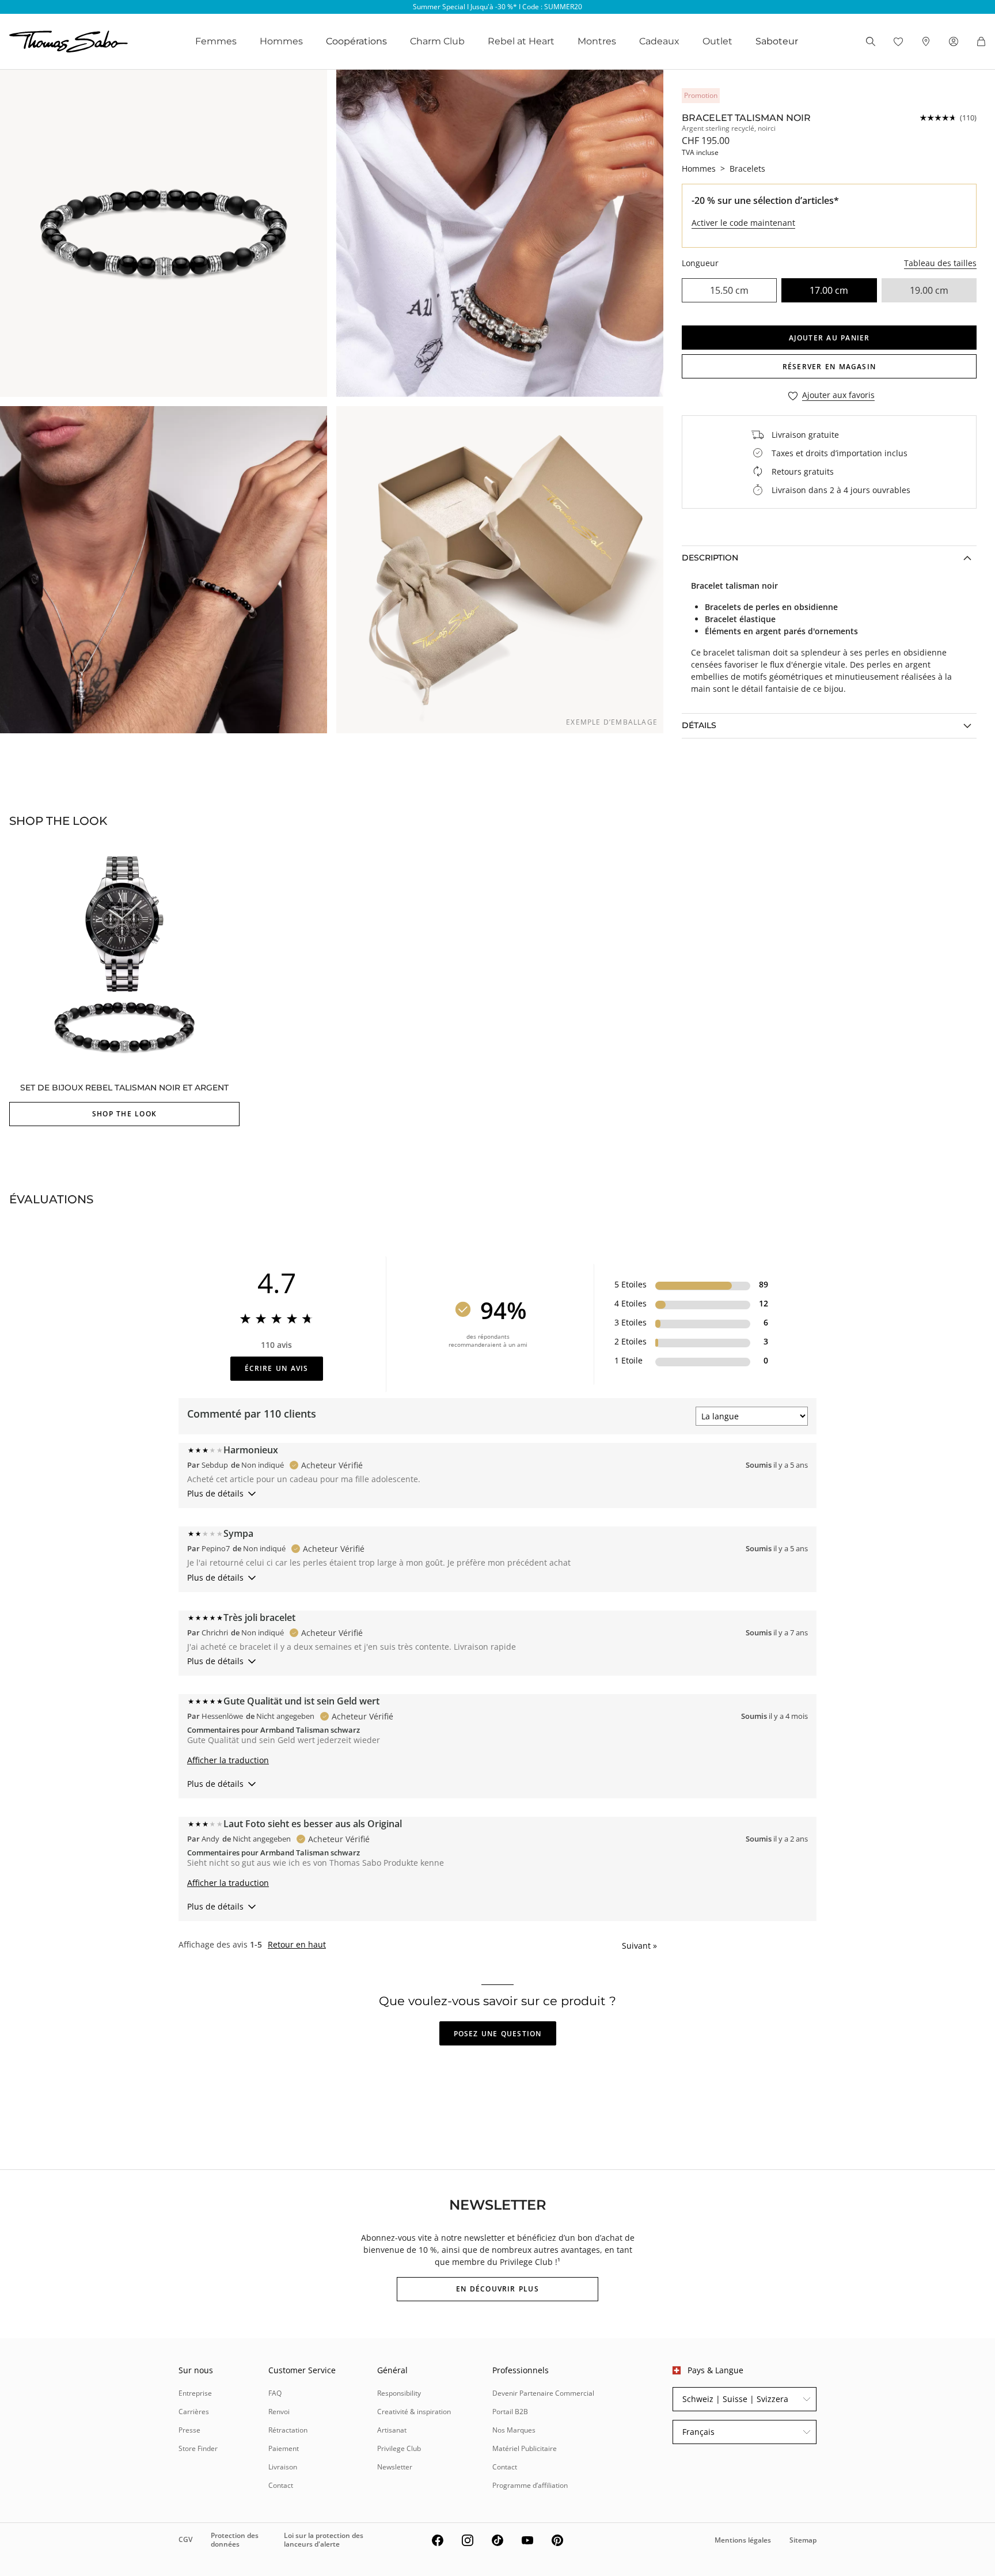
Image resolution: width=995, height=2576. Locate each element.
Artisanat (392, 2430)
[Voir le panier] (981, 41)
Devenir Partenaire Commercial (543, 2393)
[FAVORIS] (898, 41)
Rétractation (288, 2430)
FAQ (275, 2393)
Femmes (216, 41)
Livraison (283, 2467)
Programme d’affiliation (530, 2485)
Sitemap (803, 2540)
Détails (699, 725)
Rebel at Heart (521, 41)
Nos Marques (514, 2430)
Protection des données (235, 2539)
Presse (189, 2430)
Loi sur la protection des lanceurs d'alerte (324, 2539)
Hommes (281, 41)
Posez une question (498, 2034)
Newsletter (395, 2467)
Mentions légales (743, 2540)
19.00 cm (929, 290)
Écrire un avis (277, 1368)
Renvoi (279, 2412)
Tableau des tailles (940, 263)
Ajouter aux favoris (838, 395)
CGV (185, 2539)
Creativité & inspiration (414, 2412)
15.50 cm (729, 290)
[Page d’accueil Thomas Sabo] (69, 41)
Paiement (284, 2448)
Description (710, 558)
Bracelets (747, 168)
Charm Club (437, 41)
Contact (281, 2485)
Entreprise (195, 2393)
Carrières (194, 2412)
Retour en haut (297, 1945)
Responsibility (399, 2393)
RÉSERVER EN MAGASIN (829, 367)
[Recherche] (871, 41)
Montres (597, 41)
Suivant (639, 1946)
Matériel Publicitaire (525, 2448)
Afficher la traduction (228, 1760)
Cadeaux (659, 41)
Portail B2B (510, 2412)
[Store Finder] (926, 41)
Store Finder (198, 2448)
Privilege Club (399, 2448)
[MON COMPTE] (954, 41)
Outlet (717, 41)
